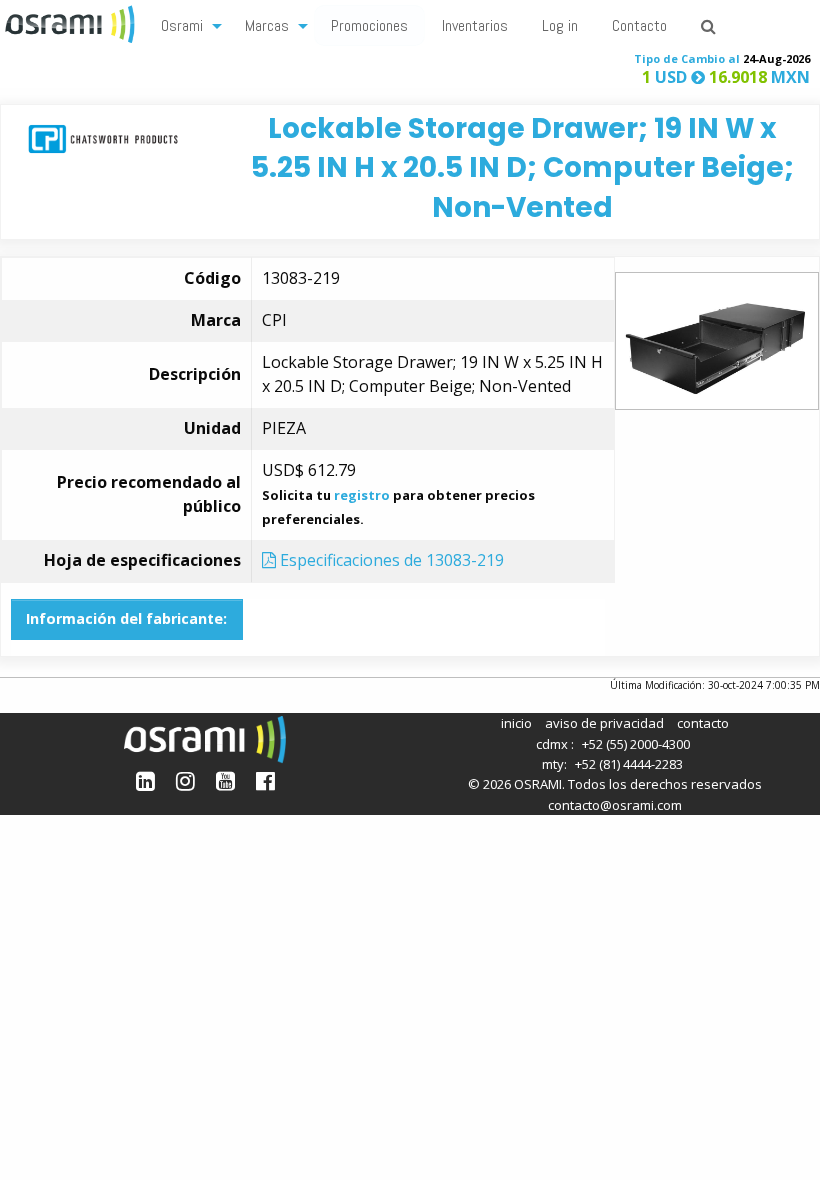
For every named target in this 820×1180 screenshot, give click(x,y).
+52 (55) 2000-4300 (636, 744)
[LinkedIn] (145, 780)
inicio (516, 723)
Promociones (369, 25)
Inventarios (475, 25)
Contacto (639, 25)
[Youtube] (225, 780)
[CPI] (103, 137)
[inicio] (72, 22)
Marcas (267, 25)
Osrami (182, 25)
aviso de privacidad (604, 723)
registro (362, 495)
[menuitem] (186, 24)
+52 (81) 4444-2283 (629, 764)
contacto (703, 723)
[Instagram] (185, 780)
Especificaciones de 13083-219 (390, 560)
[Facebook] (265, 780)
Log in (560, 25)
